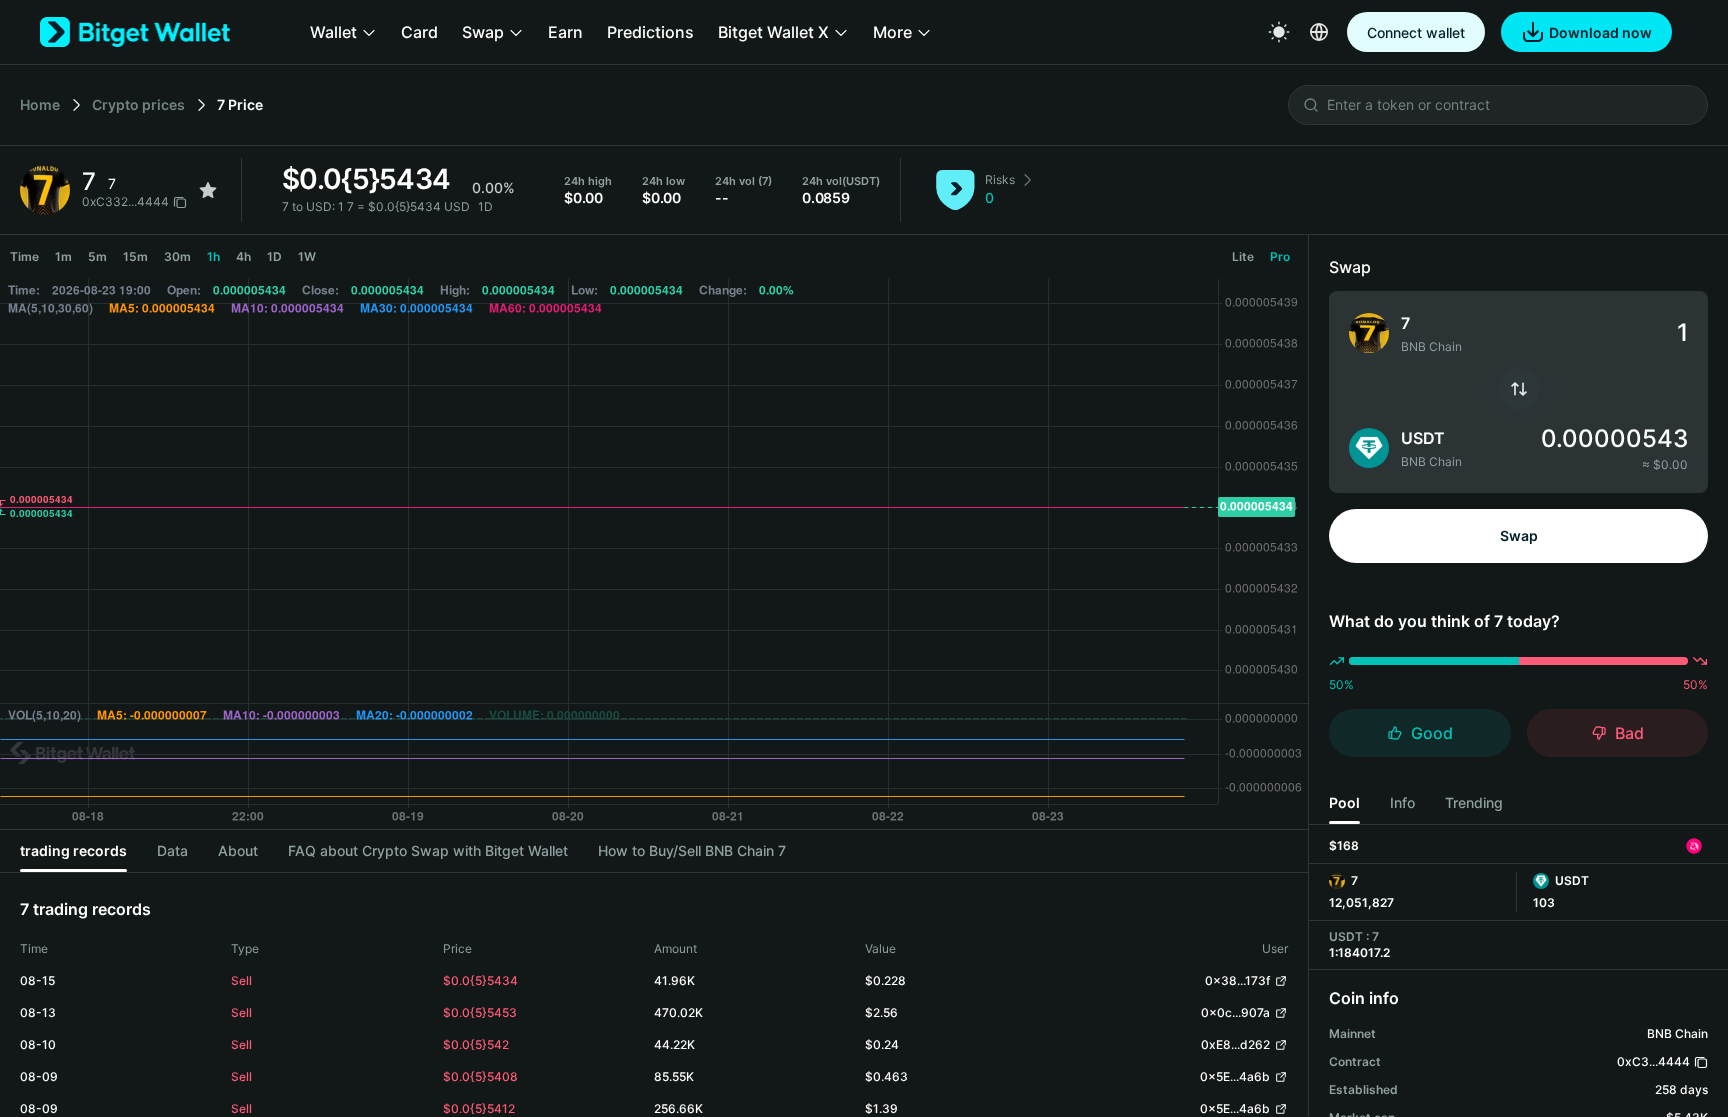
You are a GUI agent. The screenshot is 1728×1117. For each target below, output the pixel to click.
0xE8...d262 (1235, 1044)
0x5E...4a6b (1235, 1076)
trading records (73, 850)
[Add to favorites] (208, 190)
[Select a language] (1319, 32)
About (238, 850)
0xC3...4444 (1653, 1061)
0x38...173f (1237, 980)
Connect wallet (1416, 32)
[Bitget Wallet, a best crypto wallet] (135, 32)
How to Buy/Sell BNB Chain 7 (692, 850)
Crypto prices (138, 104)
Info (1402, 802)
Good (1432, 733)
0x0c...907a (1235, 1012)
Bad (1629, 733)
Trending (1474, 802)
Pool (1344, 802)
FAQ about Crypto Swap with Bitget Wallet (428, 850)
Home (40, 104)
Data (172, 850)
